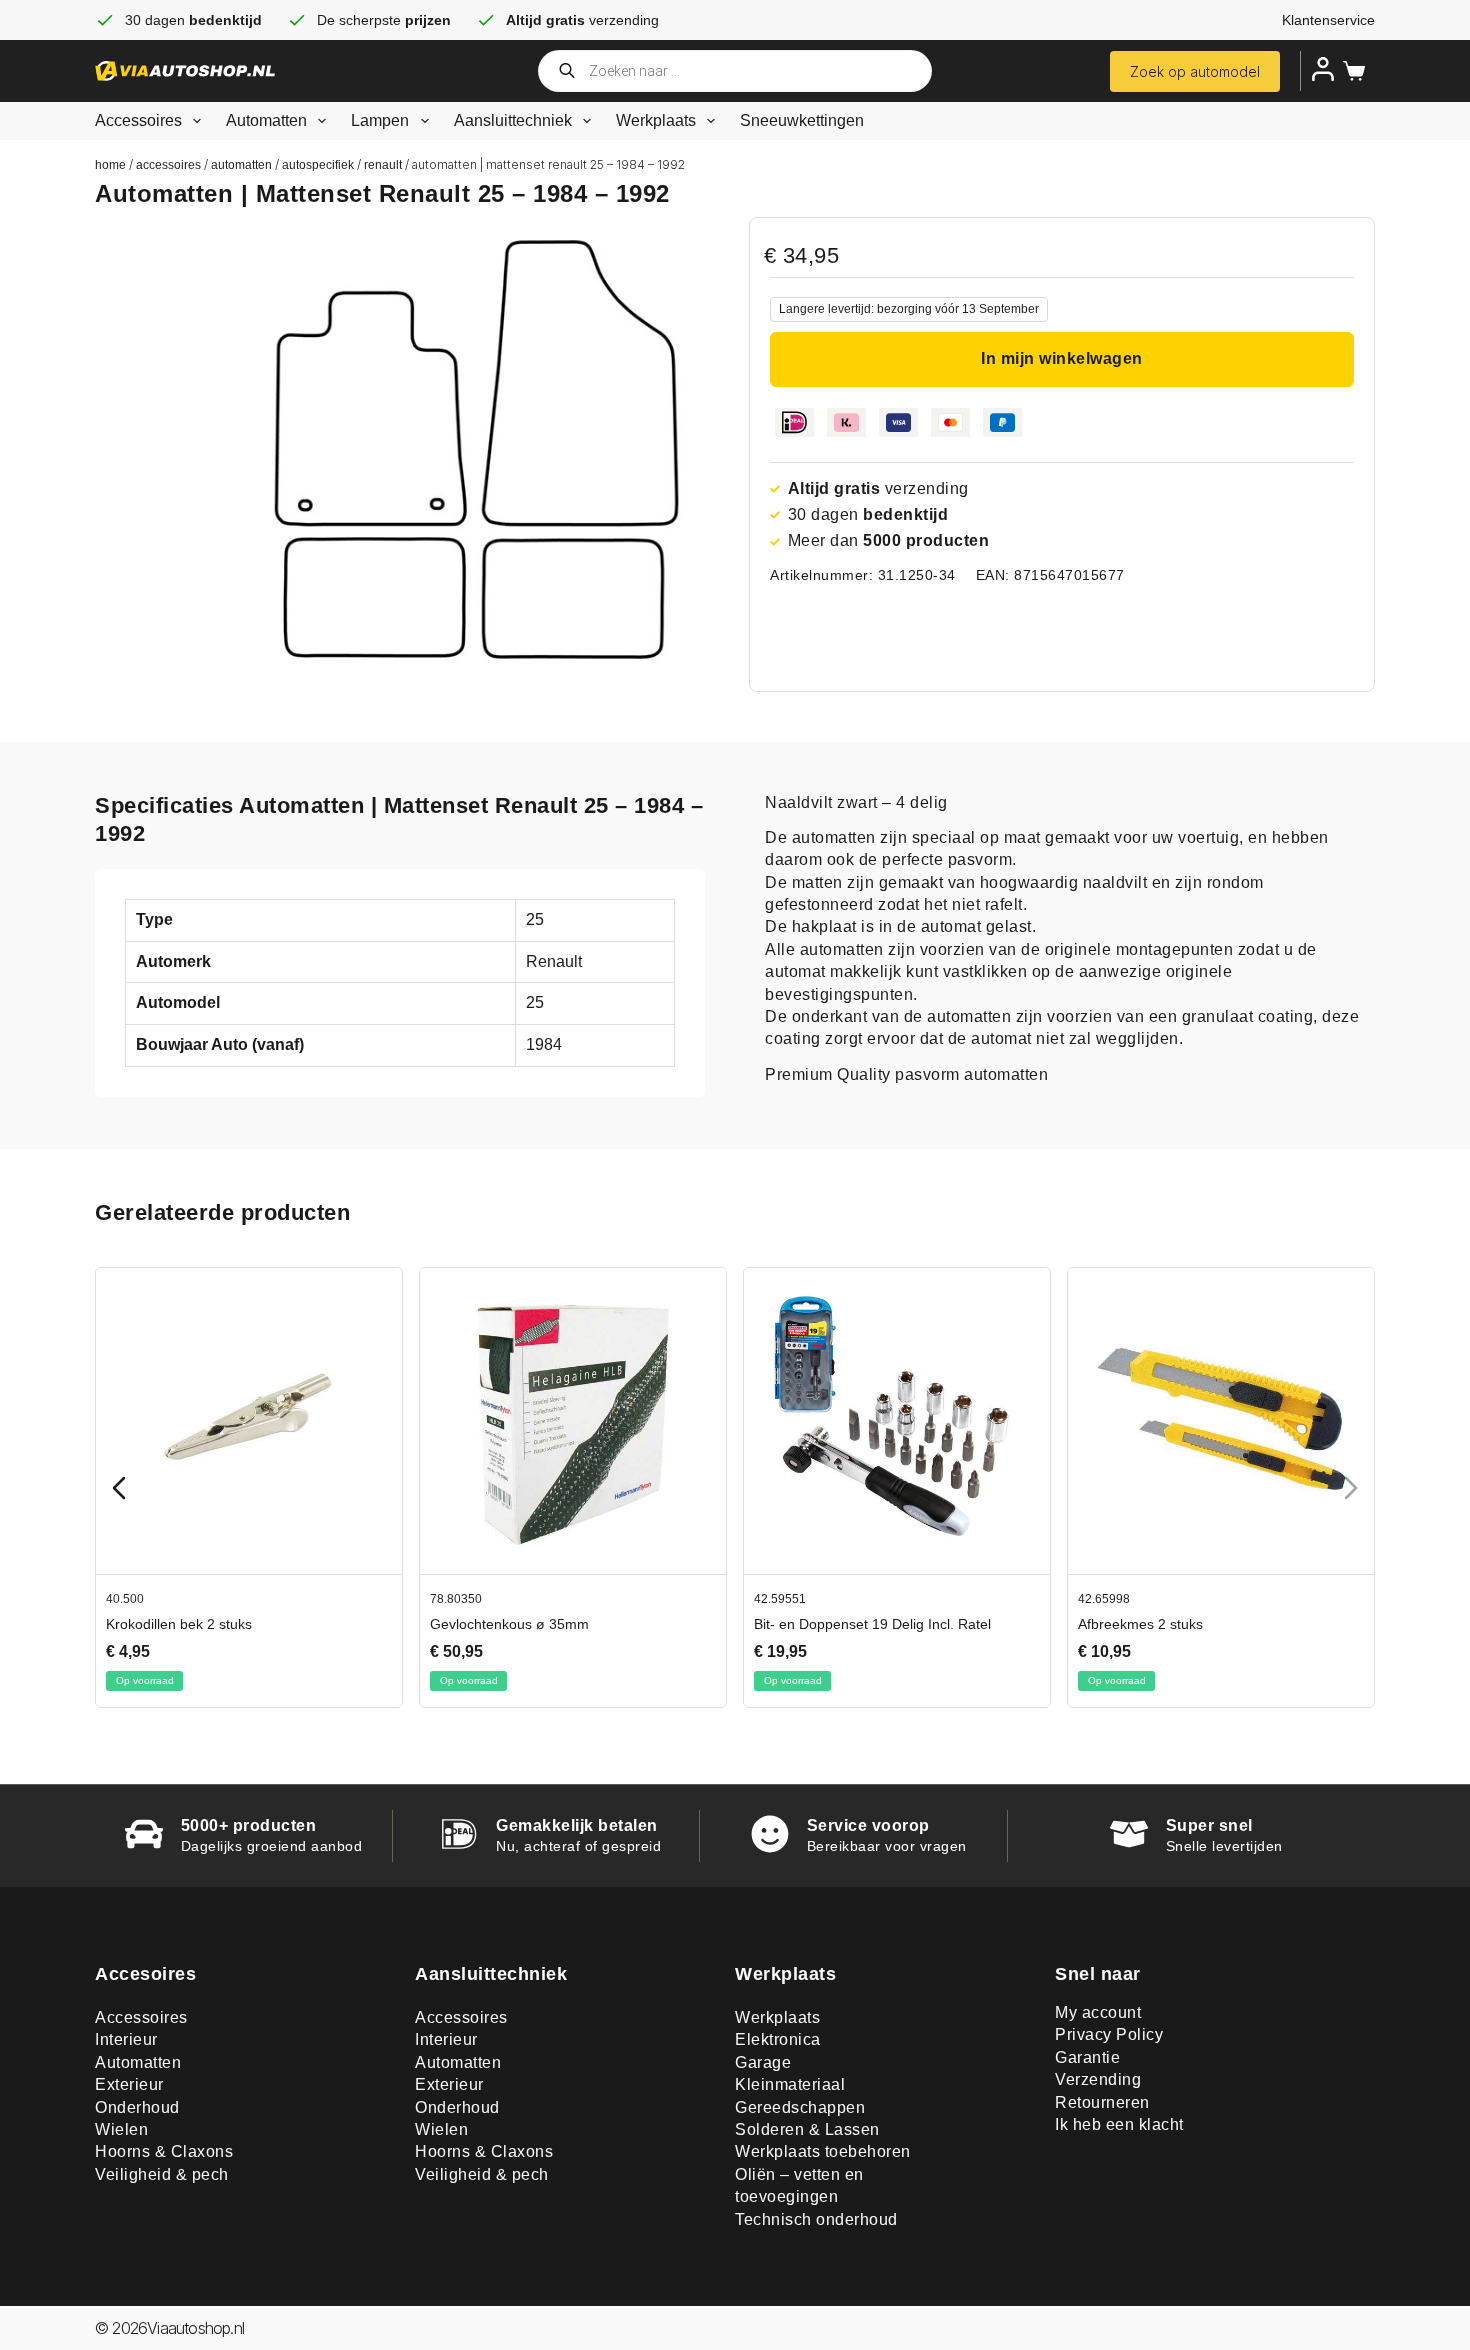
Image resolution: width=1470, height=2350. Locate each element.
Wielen (121, 2129)
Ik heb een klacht (1119, 2124)
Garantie (1087, 2057)
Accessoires (138, 120)
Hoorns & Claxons (164, 2151)
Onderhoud (137, 2107)
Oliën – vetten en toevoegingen (799, 2185)
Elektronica (778, 2039)
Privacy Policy (1109, 2034)
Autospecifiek (318, 165)
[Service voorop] (770, 1834)
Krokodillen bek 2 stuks (782, 1624)
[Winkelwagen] (1350, 71)
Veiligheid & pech (162, 2174)
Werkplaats (656, 120)
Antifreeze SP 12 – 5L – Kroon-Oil (491, 1624)
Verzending (1098, 2079)
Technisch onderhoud (816, 2219)
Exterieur (129, 2084)
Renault (383, 165)
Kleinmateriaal (790, 2084)
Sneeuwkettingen (802, 120)
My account (1098, 2012)
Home (110, 165)
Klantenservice (1328, 20)
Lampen (380, 120)
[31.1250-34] (477, 449)
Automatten (266, 120)
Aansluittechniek (513, 120)
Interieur (126, 2039)
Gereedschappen (800, 2107)
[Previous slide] (119, 1488)
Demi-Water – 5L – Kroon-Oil (152, 1624)
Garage (763, 2062)
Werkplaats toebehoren (823, 2151)
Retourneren (1102, 2102)
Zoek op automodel (1195, 71)
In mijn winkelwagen (1062, 358)
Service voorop (868, 1825)
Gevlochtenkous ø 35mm (1112, 1624)
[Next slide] (1351, 1488)
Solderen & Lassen (807, 2129)
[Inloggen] (1323, 69)
